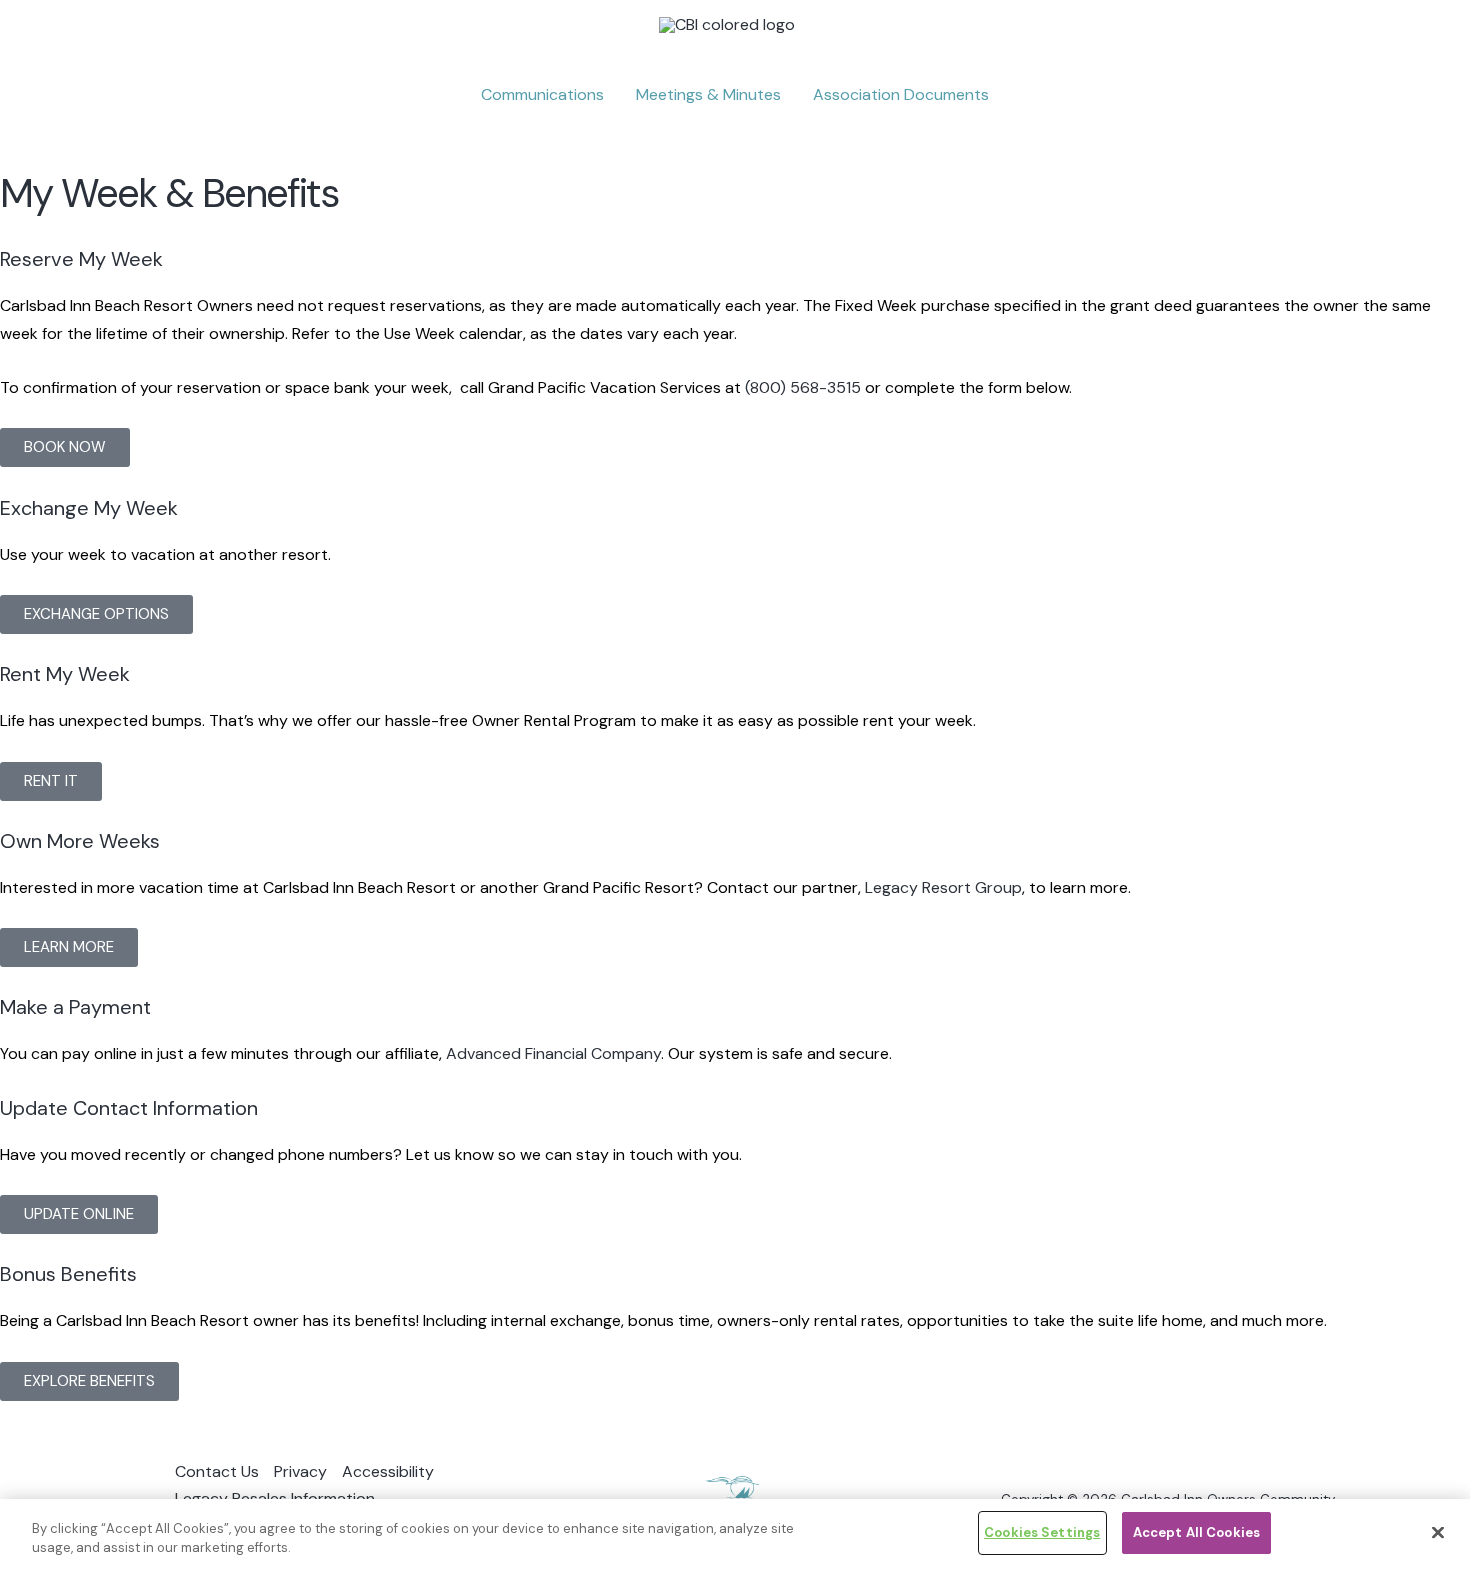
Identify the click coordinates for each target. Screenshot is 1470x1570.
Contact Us (217, 1471)
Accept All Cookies (1196, 1532)
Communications (542, 94)
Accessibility (388, 1471)
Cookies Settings (1042, 1532)
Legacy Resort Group (943, 887)
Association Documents (901, 94)
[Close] (1438, 1532)
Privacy (300, 1471)
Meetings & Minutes (708, 94)
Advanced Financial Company (553, 1053)
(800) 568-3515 (803, 387)
